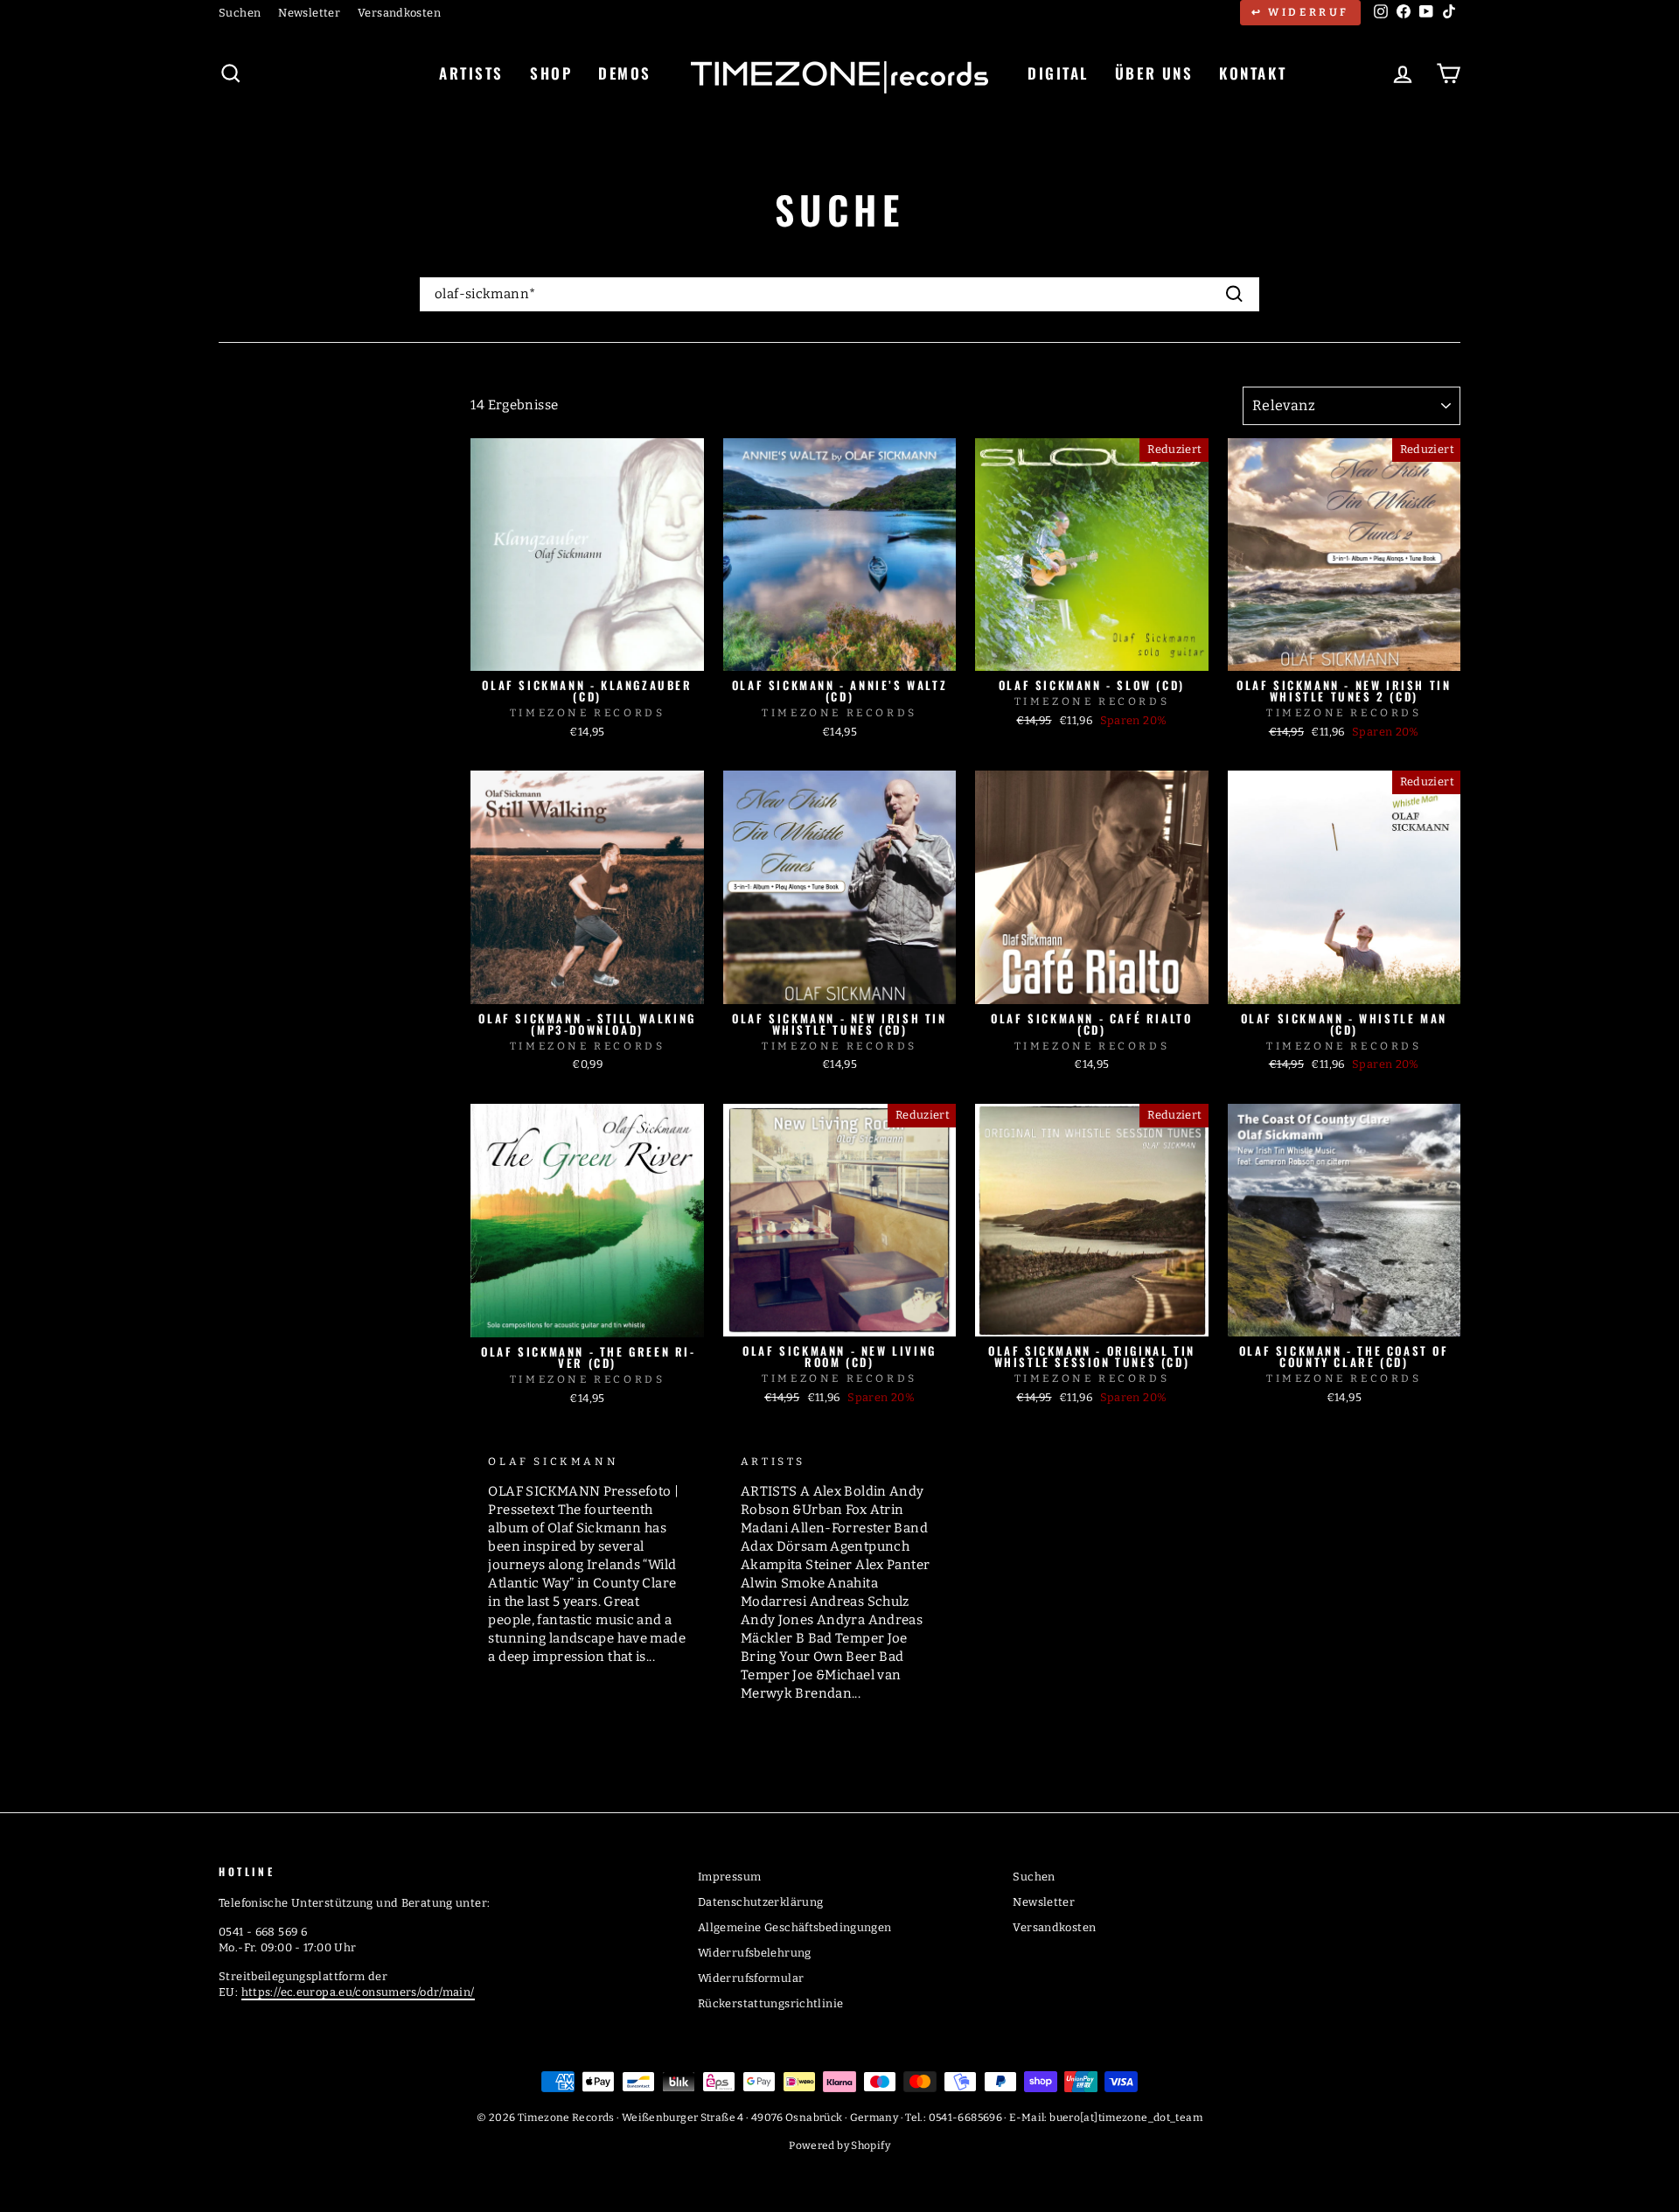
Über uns (1154, 73)
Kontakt (1253, 73)
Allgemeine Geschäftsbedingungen (795, 1927)
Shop (551, 73)
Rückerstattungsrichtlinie (770, 2003)
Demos (625, 73)
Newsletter (309, 13)
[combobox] (839, 294)
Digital (1058, 73)
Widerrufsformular (751, 1978)
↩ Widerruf (1300, 12)
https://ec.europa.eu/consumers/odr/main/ (358, 1992)
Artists (471, 73)
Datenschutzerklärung (761, 1902)
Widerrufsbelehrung (755, 1953)
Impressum (729, 1877)
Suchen (240, 13)
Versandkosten (399, 13)
